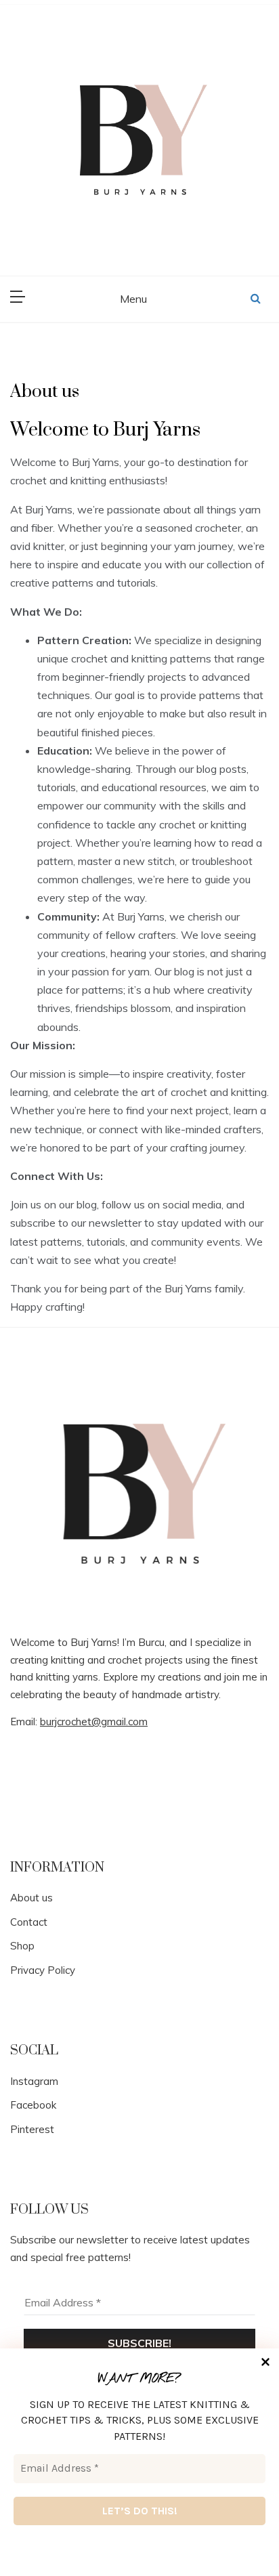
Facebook (33, 2105)
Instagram (34, 2081)
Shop (22, 1946)
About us (31, 1898)
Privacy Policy (43, 1970)
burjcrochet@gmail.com (94, 1722)
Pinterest (32, 2129)
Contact (29, 1922)
